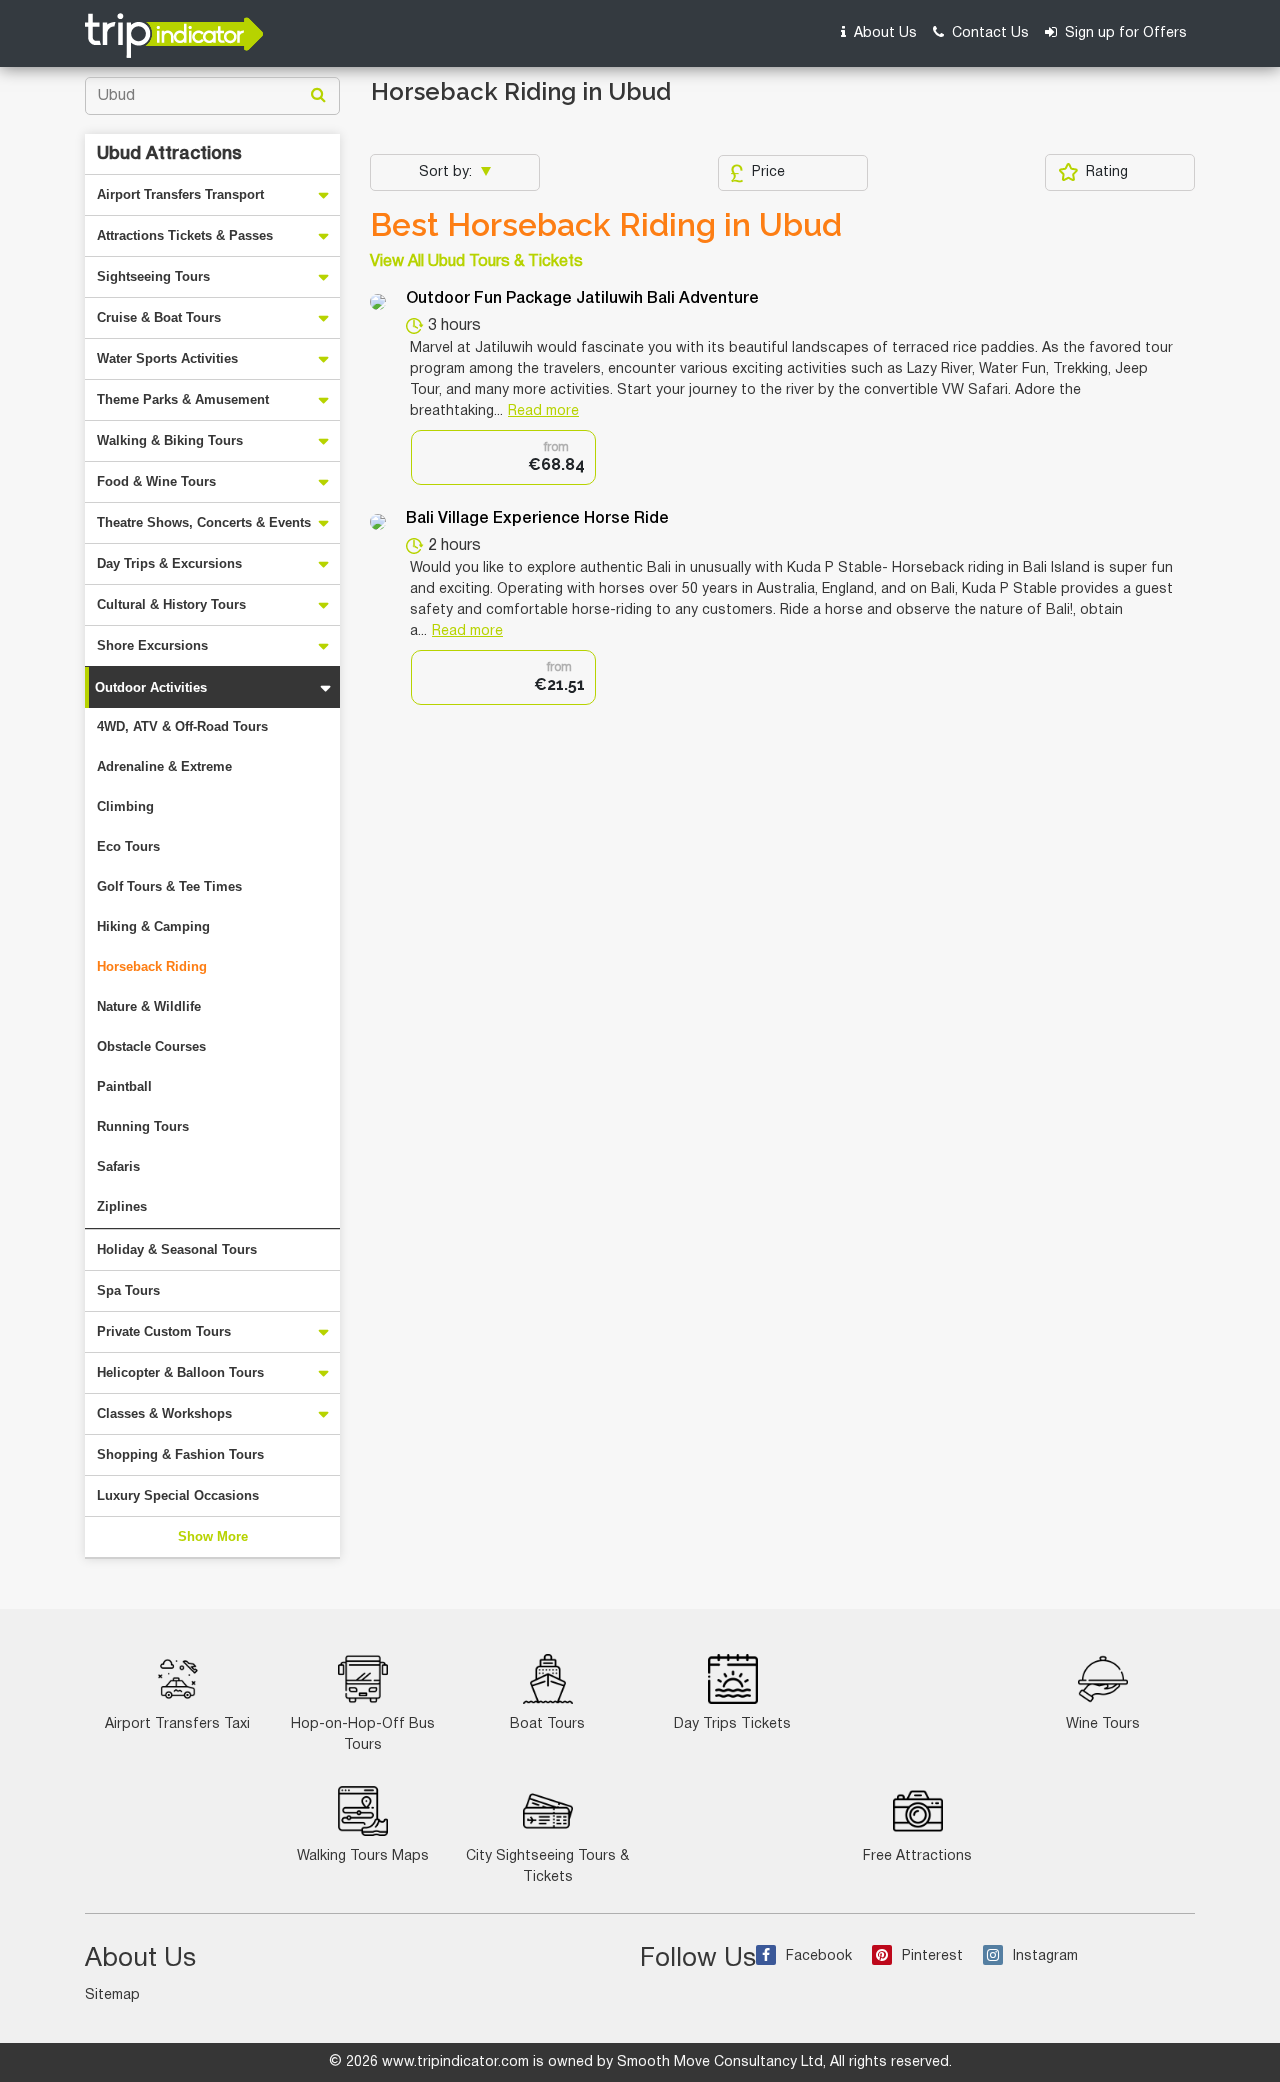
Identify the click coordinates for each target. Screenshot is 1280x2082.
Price (768, 172)
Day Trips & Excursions (169, 563)
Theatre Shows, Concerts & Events (204, 522)
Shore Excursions (152, 645)
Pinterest (932, 1956)
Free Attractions (917, 1856)
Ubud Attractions (169, 154)
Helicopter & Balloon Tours (180, 1372)
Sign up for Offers (1124, 33)
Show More (213, 1536)
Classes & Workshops (164, 1413)
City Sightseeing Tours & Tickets (547, 1867)
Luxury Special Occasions (178, 1495)
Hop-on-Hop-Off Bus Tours (363, 1735)
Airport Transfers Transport (180, 194)
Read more (543, 411)
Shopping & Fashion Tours (180, 1454)
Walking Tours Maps (363, 1856)
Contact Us (988, 33)
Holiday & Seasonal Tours (177, 1249)
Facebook (819, 1956)
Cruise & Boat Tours (159, 317)
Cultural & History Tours (171, 604)
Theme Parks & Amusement (183, 399)
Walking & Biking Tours (170, 440)
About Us (883, 33)
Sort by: (447, 172)
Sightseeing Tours (153, 276)
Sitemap (112, 1995)
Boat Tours (547, 1724)
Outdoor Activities (151, 687)
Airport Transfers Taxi (177, 1724)
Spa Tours (128, 1290)
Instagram (1045, 1956)
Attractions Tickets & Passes (185, 235)
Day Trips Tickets (732, 1724)
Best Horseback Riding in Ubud (606, 225)
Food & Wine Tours (156, 481)
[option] (503, 457)
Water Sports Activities (167, 358)
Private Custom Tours (164, 1331)
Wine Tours (1103, 1724)
